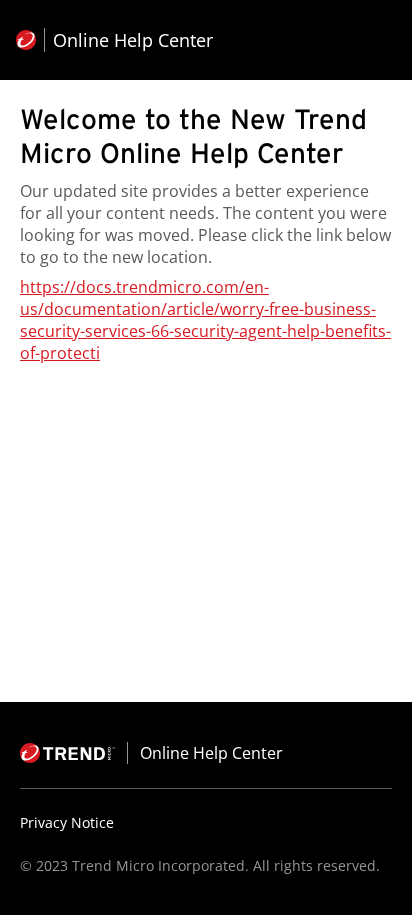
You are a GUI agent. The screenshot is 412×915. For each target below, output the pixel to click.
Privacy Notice (67, 822)
